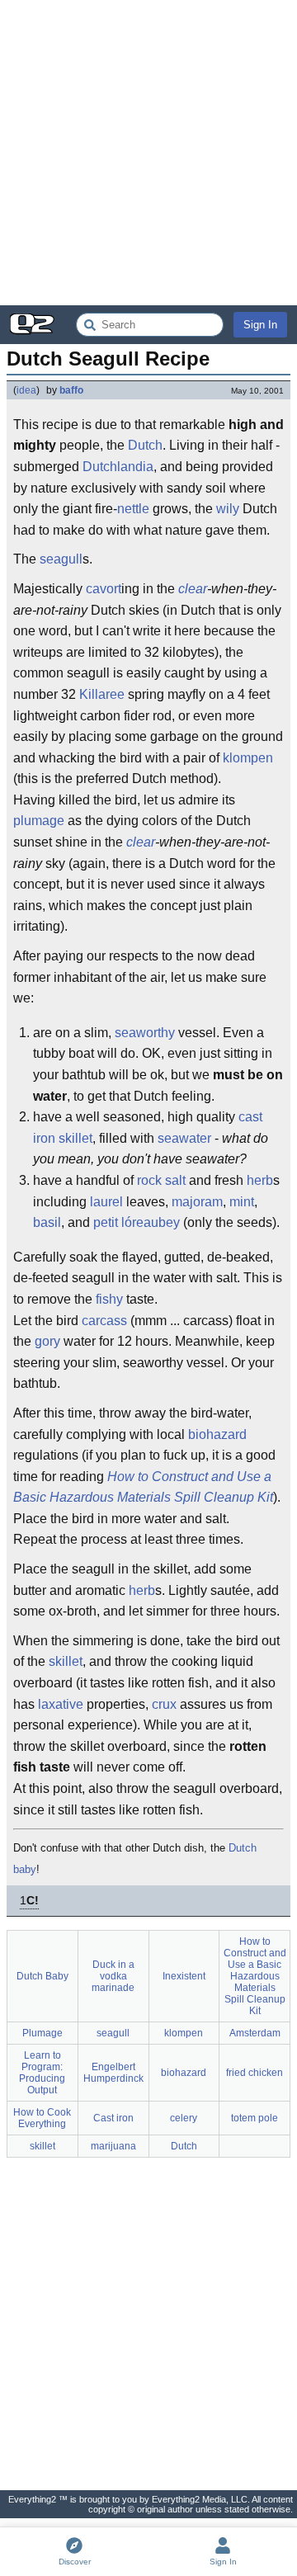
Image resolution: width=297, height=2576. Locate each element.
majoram (197, 1202)
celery (184, 2118)
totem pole (255, 2118)
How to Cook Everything (42, 2118)
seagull (61, 559)
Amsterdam (255, 2033)
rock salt (161, 1180)
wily (228, 509)
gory (47, 1341)
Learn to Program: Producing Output (42, 2073)
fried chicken (255, 2073)
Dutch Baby (42, 1976)
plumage (39, 821)
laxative (61, 1704)
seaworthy (145, 1033)
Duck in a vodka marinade (113, 1976)
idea (26, 390)
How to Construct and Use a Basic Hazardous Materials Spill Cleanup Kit (143, 1487)
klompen (248, 758)
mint (242, 1202)
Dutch (145, 445)
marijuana (113, 2146)
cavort (104, 589)
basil (47, 1222)
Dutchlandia (118, 467)
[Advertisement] (148, 153)
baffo (71, 390)
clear (193, 589)
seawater (184, 1138)
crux (164, 1704)
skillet (66, 1661)
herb (260, 1180)
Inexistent (184, 1976)
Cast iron (113, 2118)
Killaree (102, 694)
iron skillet (63, 1138)
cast (250, 1117)
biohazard (217, 1434)
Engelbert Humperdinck (113, 2073)
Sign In (260, 325)
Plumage (42, 2033)
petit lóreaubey (137, 1222)
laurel (106, 1202)
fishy (109, 1299)
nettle (133, 509)
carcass (104, 1321)
